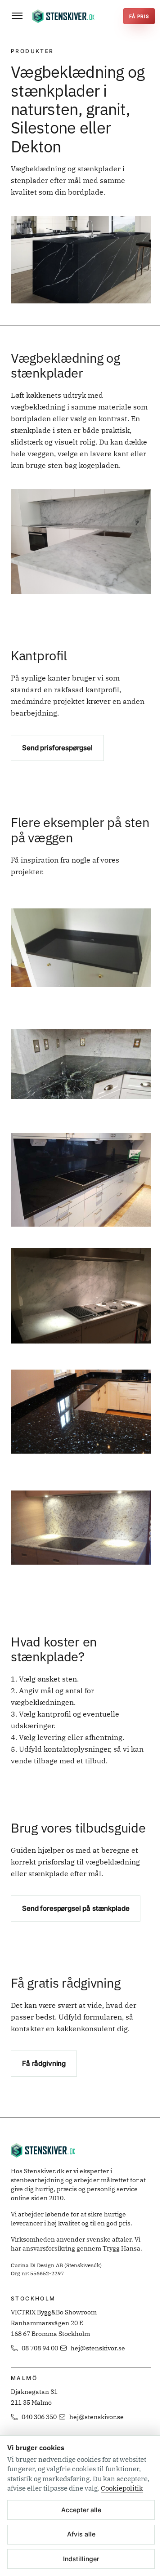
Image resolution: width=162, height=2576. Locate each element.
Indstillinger (81, 2559)
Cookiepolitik (122, 2488)
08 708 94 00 (40, 2348)
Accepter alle (81, 2510)
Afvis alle (81, 2534)
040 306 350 (39, 2417)
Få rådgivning (44, 2063)
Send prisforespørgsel (57, 748)
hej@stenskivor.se (98, 2348)
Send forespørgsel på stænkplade (76, 1908)
